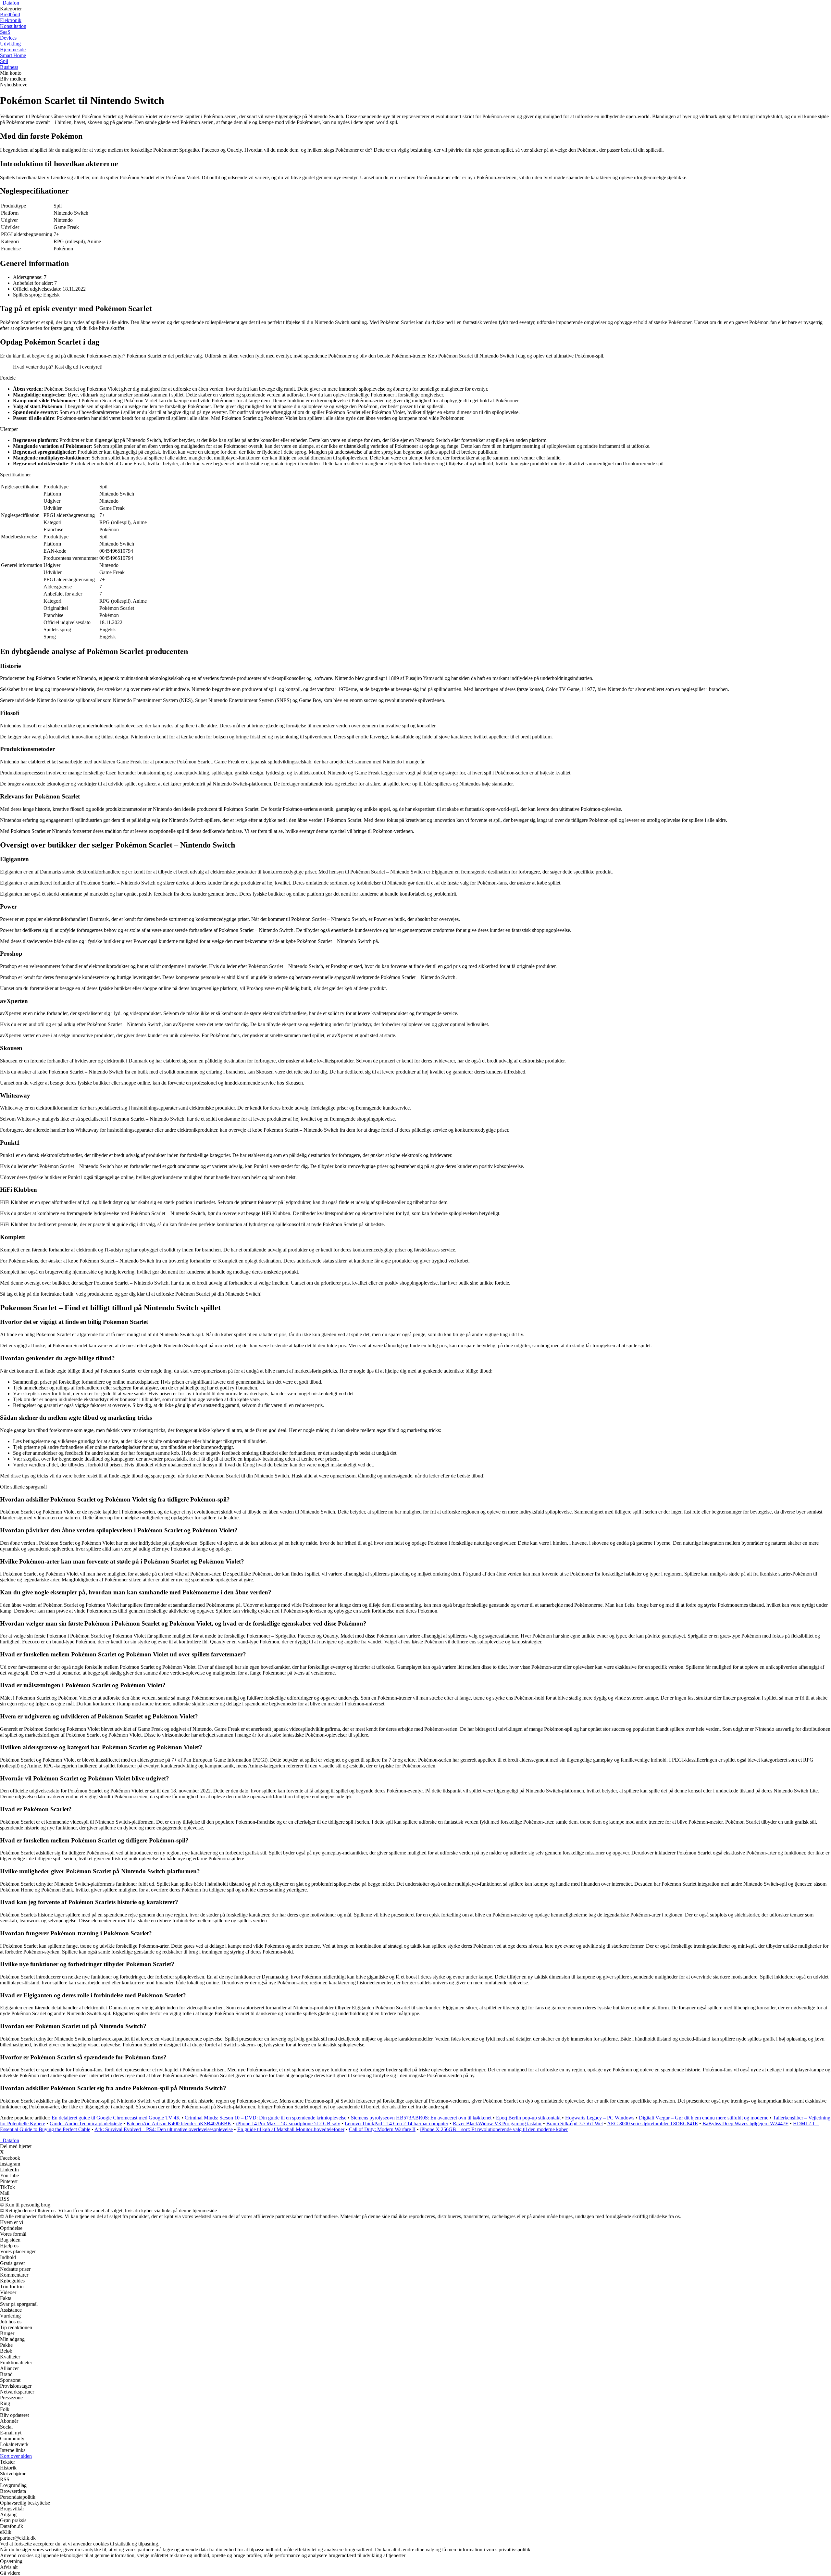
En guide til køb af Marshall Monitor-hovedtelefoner (291, 2129)
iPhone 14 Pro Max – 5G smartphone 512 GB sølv (288, 2124)
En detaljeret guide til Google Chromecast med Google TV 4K (116, 2118)
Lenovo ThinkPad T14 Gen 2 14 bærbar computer (397, 2124)
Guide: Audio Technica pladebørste (86, 2124)
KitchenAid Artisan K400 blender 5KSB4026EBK (179, 2124)
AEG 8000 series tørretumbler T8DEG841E (652, 2124)
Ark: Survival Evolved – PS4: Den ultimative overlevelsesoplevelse (164, 2129)
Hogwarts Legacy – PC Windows (600, 2118)
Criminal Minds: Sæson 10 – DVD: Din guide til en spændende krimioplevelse (266, 2118)
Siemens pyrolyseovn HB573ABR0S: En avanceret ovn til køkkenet (421, 2118)
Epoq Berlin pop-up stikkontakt (528, 2118)
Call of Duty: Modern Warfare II (382, 2129)
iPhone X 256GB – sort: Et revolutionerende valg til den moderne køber (494, 2129)
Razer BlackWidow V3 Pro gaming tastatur (497, 2124)
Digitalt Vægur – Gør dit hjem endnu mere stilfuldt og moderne (704, 2118)
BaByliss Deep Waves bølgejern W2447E (745, 2124)
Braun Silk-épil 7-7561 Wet (575, 2124)
